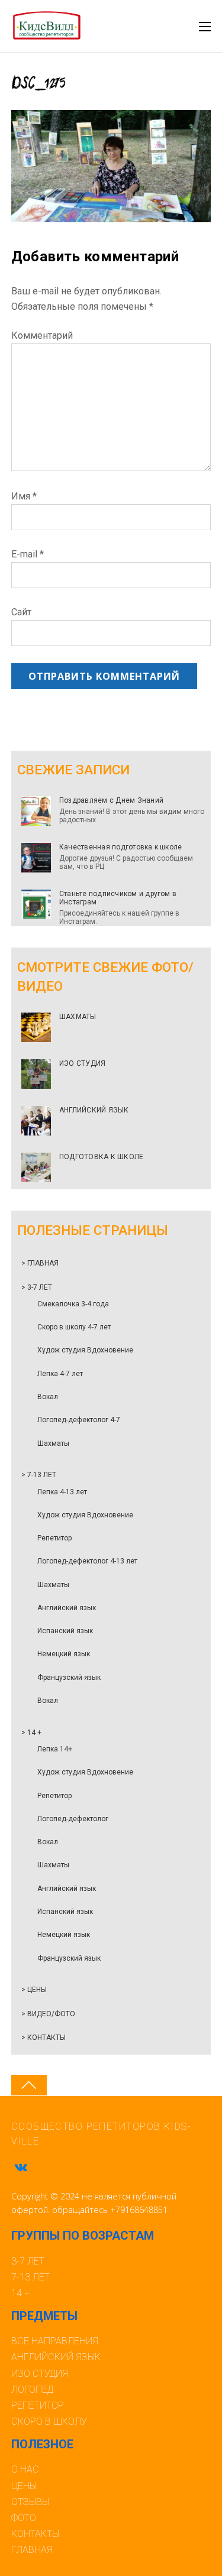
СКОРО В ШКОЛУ (49, 2421)
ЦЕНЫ (24, 2486)
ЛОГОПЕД (32, 2390)
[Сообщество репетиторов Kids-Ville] (46, 35)
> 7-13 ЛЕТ (39, 1475)
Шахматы (53, 1443)
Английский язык (67, 1608)
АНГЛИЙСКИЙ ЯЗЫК (94, 1110)
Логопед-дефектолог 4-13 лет (87, 1561)
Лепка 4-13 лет (62, 1492)
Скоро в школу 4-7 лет (74, 1327)
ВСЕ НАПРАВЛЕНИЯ (55, 2341)
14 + (20, 2293)
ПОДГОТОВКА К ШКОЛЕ (101, 1157)
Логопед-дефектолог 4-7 (79, 1420)
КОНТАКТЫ (35, 2534)
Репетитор (54, 1538)
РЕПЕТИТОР (38, 2405)
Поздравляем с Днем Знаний (111, 800)
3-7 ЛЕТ (28, 2261)
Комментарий (42, 335)
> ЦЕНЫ (34, 1990)
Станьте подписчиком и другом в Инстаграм (118, 898)
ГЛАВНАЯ (32, 2550)
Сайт (21, 612)
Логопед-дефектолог (73, 1819)
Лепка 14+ (55, 1749)
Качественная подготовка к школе (120, 847)
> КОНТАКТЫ (44, 2038)
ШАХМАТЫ (78, 1017)
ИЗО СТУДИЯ (82, 1063)
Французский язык (69, 1678)
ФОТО (24, 2518)
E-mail (28, 554)
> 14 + (31, 1733)
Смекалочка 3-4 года (73, 1304)
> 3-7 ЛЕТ (37, 1287)
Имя (24, 496)
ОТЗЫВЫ (30, 2502)
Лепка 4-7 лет (60, 1374)
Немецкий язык (64, 1654)
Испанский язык (65, 1631)
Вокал (48, 1397)
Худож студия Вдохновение (85, 1350)
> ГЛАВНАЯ (40, 1263)
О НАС (25, 2469)
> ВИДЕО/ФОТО (48, 2014)
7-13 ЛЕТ (30, 2277)
